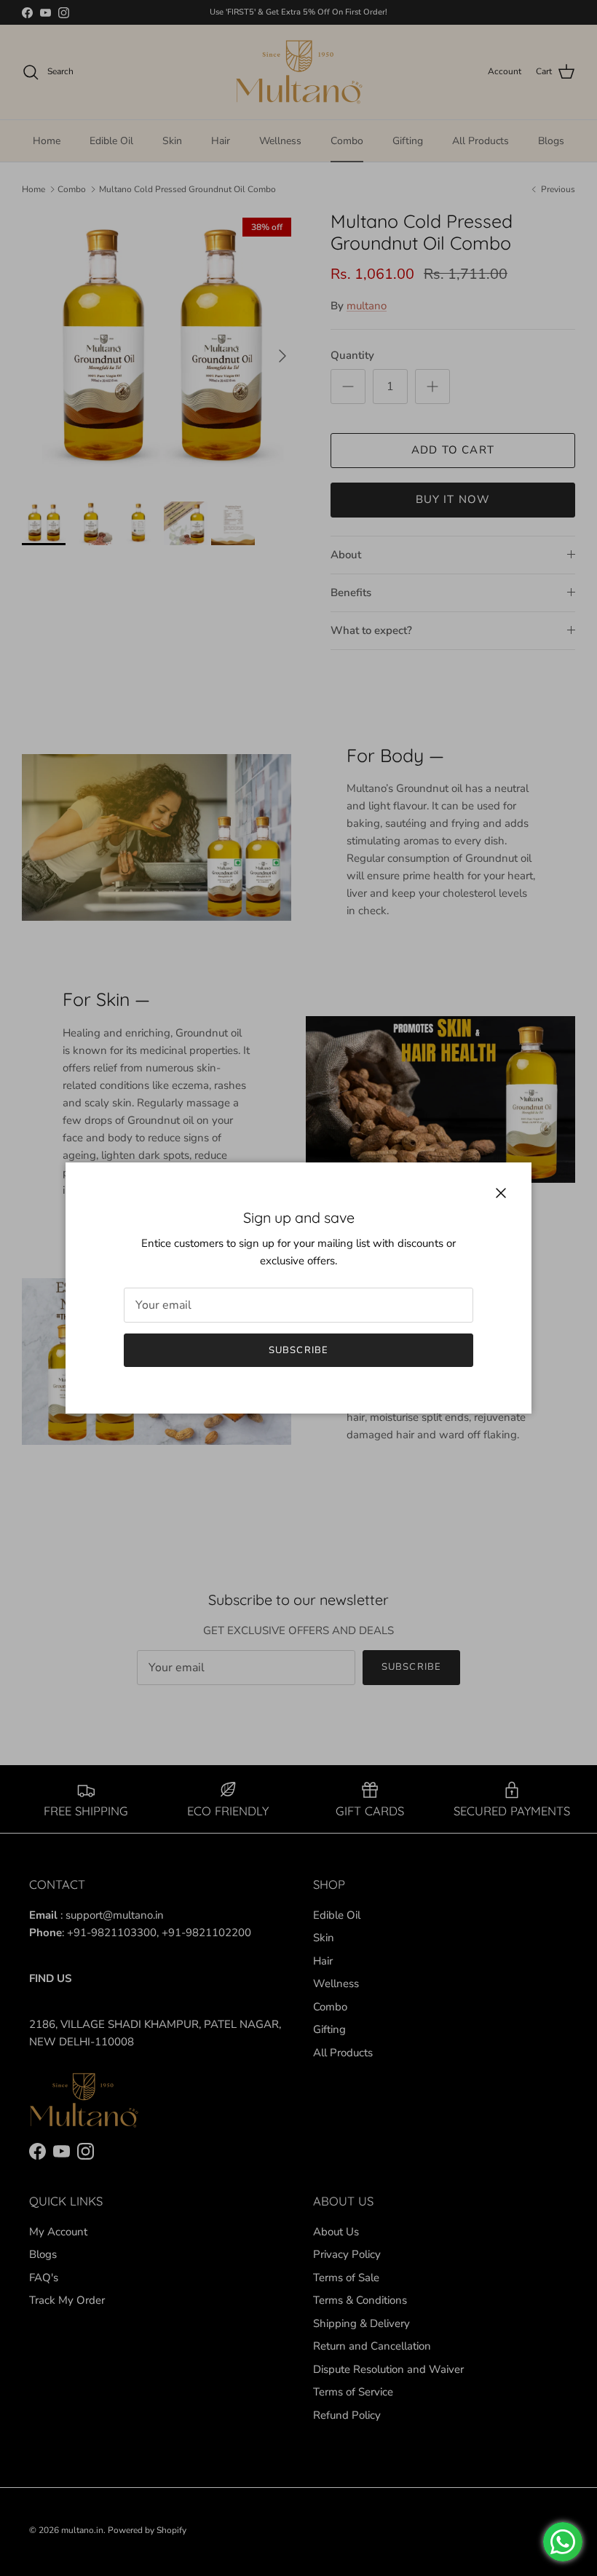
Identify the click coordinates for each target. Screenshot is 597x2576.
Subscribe (298, 1350)
